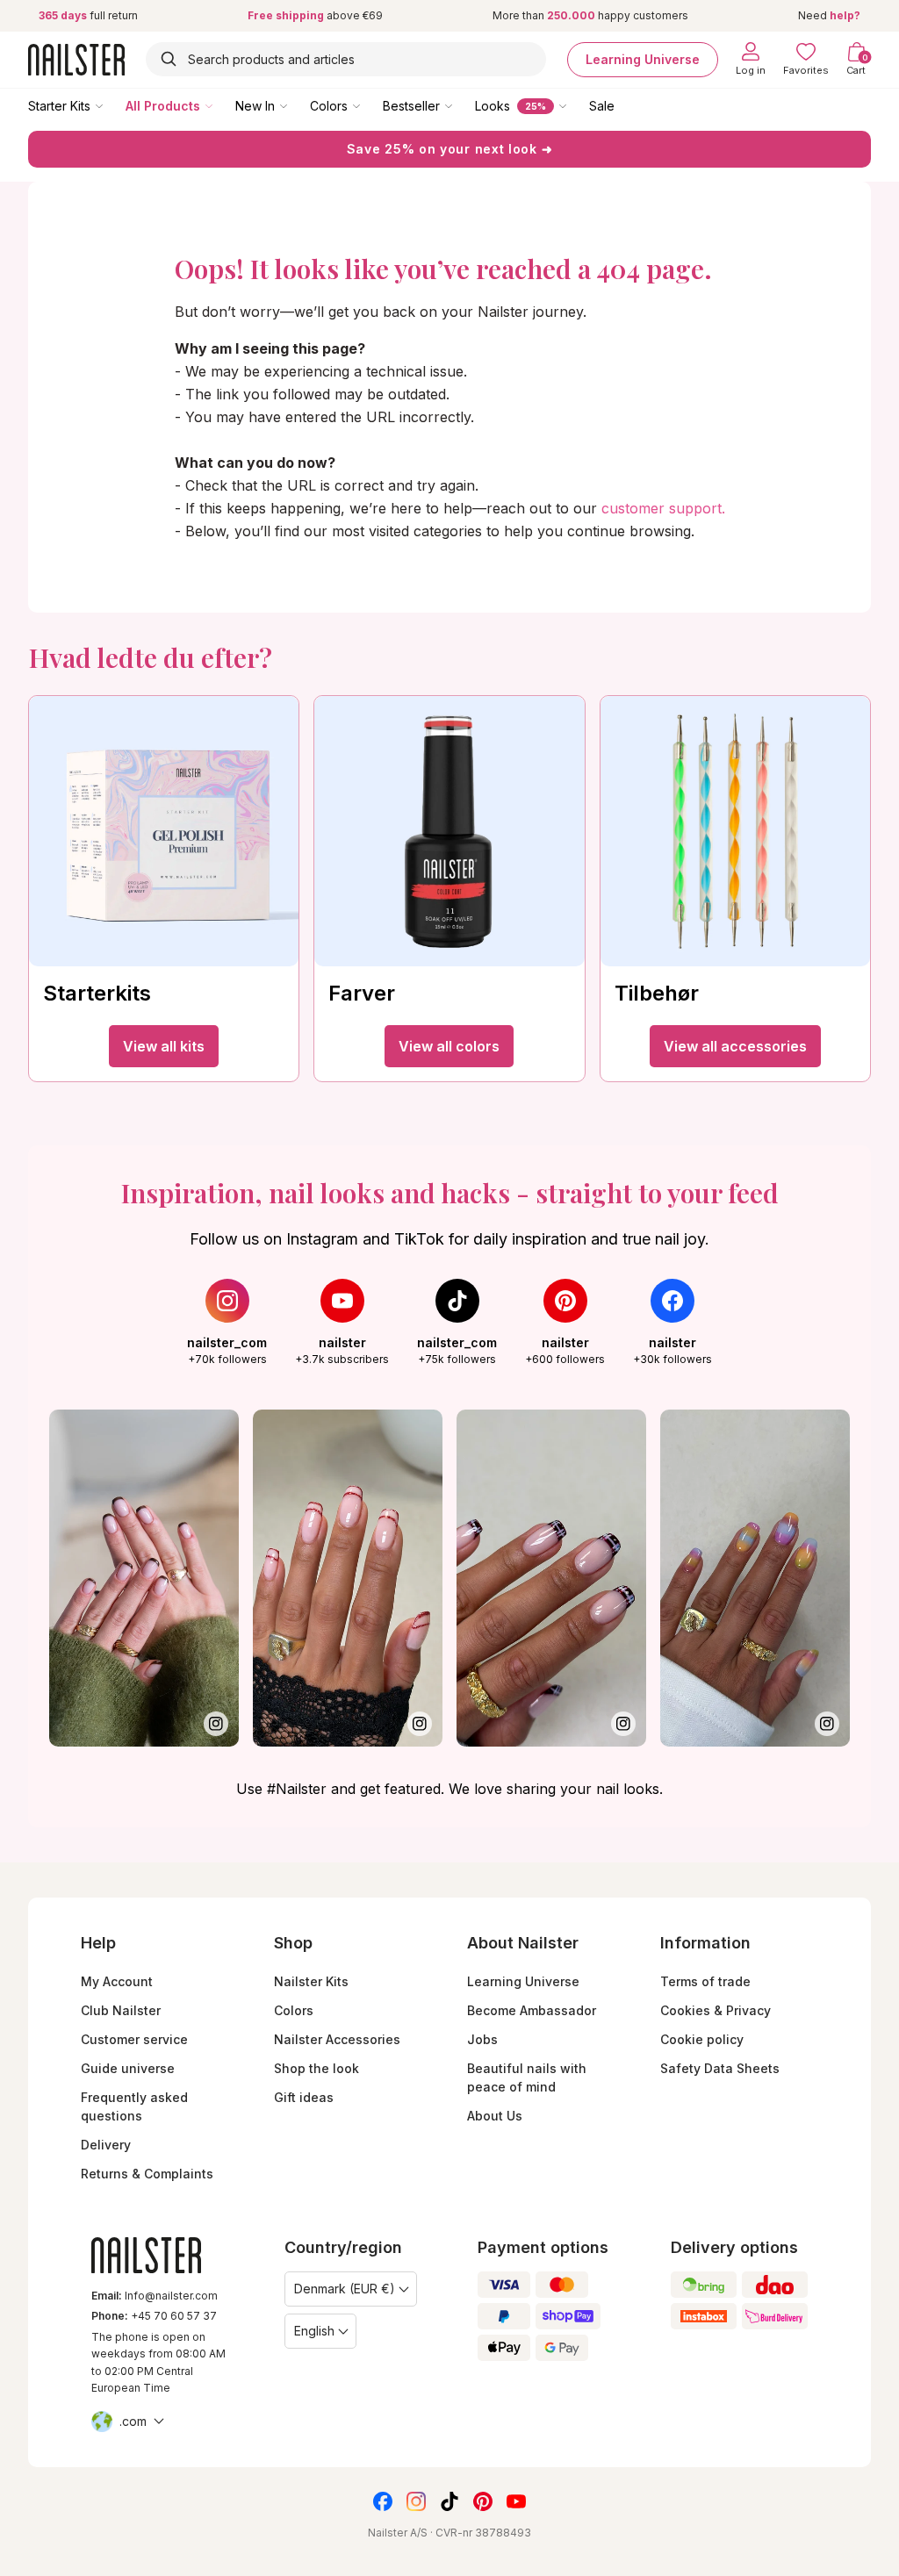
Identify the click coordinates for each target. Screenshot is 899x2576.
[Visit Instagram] (144, 1578)
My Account (117, 1981)
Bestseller (411, 106)
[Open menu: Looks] (575, 105)
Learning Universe (643, 59)
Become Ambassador (532, 2010)
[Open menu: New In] (296, 105)
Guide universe (128, 2068)
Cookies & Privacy (716, 2010)
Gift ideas (304, 2097)
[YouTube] (516, 2501)
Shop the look (316, 2068)
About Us (495, 2116)
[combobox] (346, 59)
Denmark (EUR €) (345, 2289)
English (314, 2331)
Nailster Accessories (337, 2039)
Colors (329, 106)
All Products (163, 106)
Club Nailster (121, 2010)
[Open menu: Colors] (369, 105)
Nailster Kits (311, 1981)
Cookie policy (702, 2039)
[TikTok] (449, 2501)
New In (255, 106)
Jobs (482, 2039)
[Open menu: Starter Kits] (111, 105)
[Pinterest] (483, 2501)
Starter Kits (59, 106)
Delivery (106, 2145)
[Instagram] (416, 2501)
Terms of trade (705, 1981)
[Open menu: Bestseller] (461, 105)
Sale (602, 106)
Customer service (134, 2039)
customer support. (663, 508)
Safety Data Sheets (720, 2068)
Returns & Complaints (147, 2174)
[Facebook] (383, 2501)
